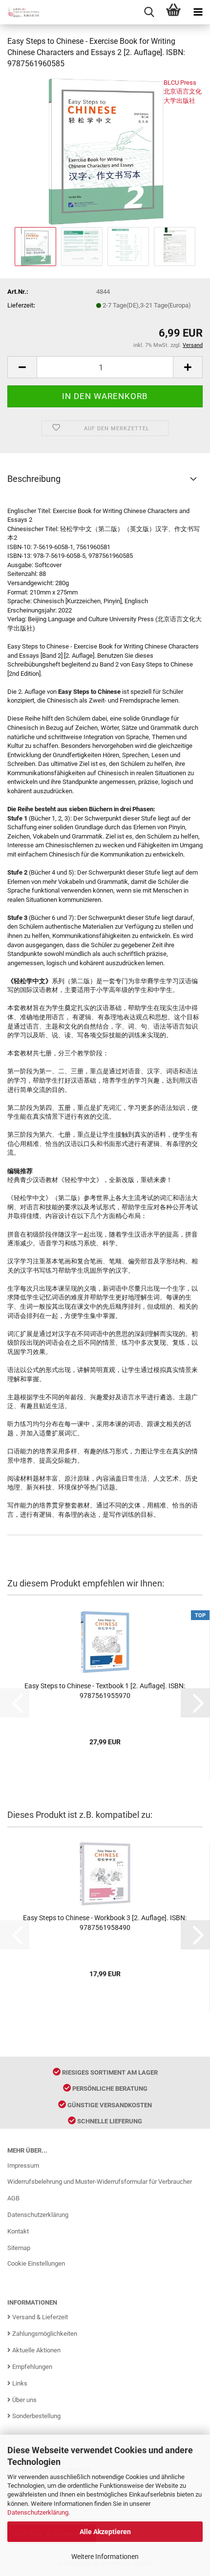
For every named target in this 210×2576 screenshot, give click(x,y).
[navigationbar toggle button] (198, 12)
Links (19, 2383)
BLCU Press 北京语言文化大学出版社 (183, 92)
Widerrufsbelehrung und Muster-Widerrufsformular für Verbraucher (100, 2182)
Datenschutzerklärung (38, 2512)
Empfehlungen (31, 2367)
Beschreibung (34, 479)
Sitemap (19, 2248)
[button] (22, 367)
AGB (13, 2198)
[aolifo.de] (20, 12)
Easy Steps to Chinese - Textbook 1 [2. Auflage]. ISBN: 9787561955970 (105, 1691)
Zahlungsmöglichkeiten (44, 2334)
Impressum (23, 2166)
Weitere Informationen (105, 2557)
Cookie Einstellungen (36, 2263)
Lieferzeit (20, 305)
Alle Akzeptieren (105, 2532)
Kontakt (18, 2231)
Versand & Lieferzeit (39, 2317)
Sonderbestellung (36, 2416)
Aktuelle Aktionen (36, 2350)
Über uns (24, 2400)
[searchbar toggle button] (149, 12)
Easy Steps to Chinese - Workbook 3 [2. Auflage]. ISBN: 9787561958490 (105, 1923)
